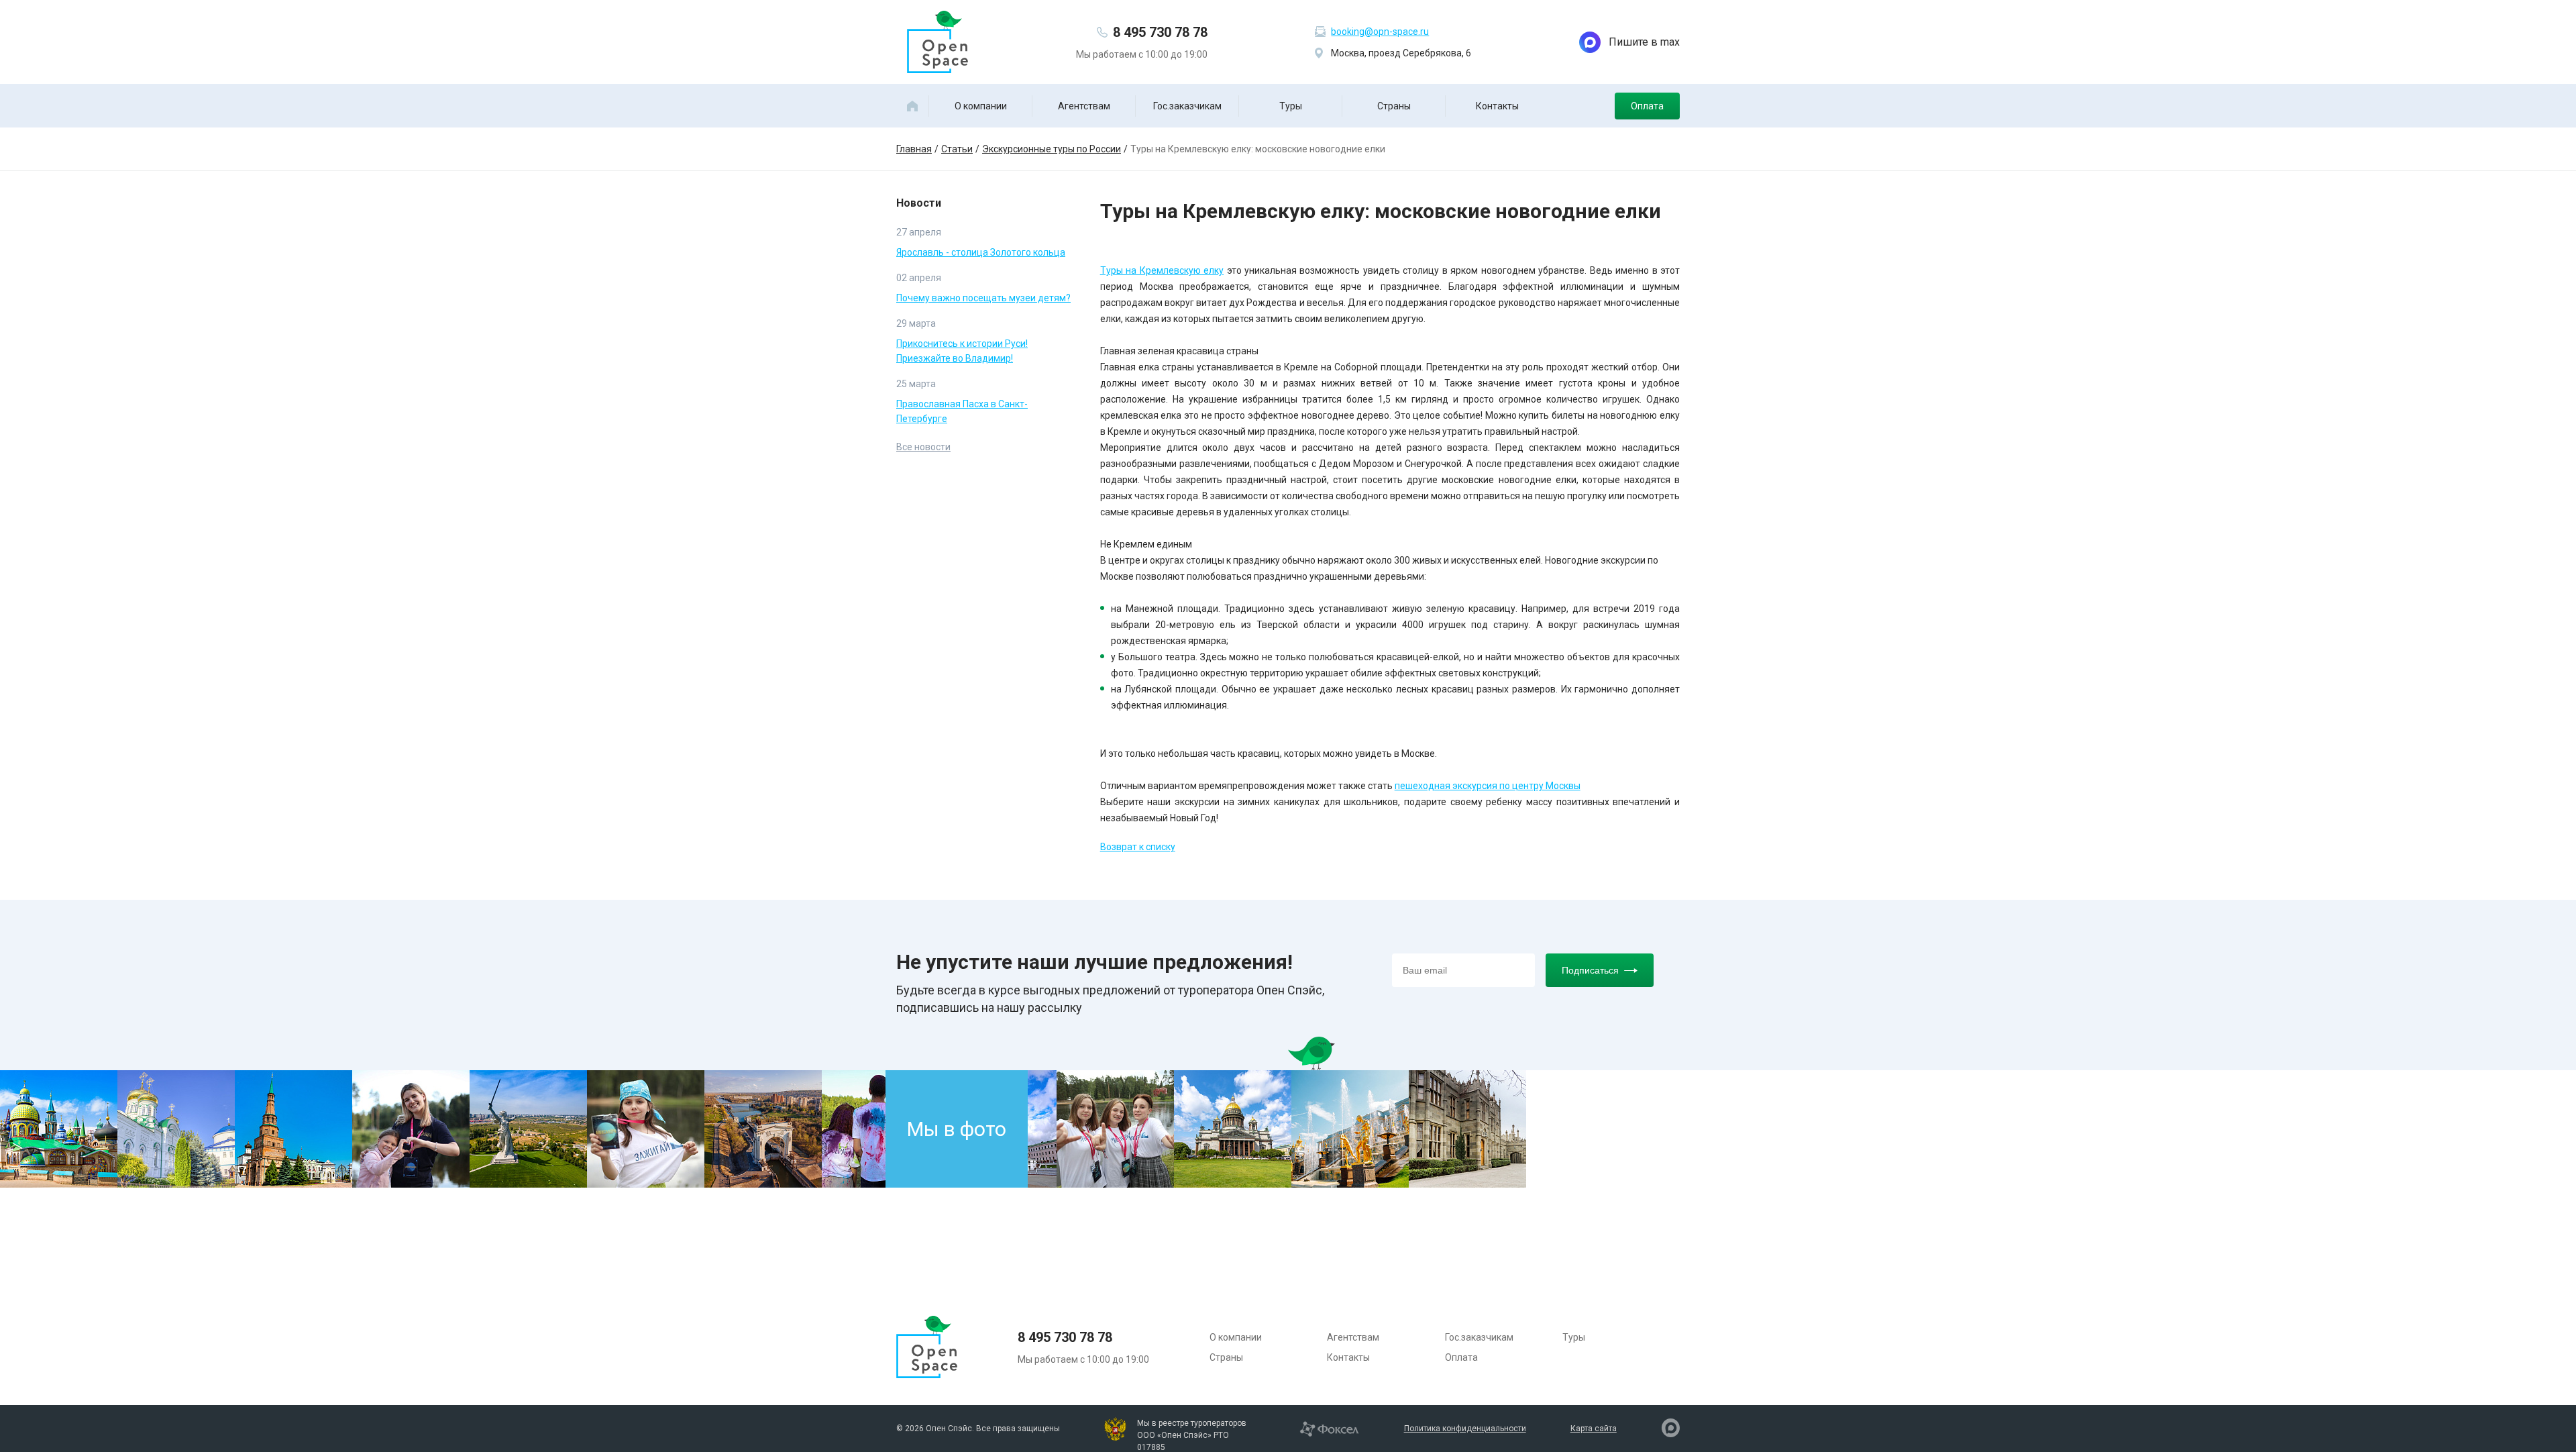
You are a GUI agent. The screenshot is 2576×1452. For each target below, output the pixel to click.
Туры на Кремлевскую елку (1162, 270)
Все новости (923, 447)
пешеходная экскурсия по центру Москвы (1488, 786)
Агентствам (1084, 106)
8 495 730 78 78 (1160, 32)
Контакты (1497, 106)
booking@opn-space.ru (1380, 32)
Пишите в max (1644, 42)
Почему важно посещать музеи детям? (983, 298)
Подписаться (1590, 970)
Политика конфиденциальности (1465, 1429)
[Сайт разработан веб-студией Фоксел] (1329, 1428)
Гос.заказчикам (1187, 106)
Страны (1394, 106)
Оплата (1647, 106)
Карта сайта (1594, 1429)
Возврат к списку (1138, 847)
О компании (981, 106)
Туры (1291, 106)
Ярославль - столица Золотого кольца (981, 252)
